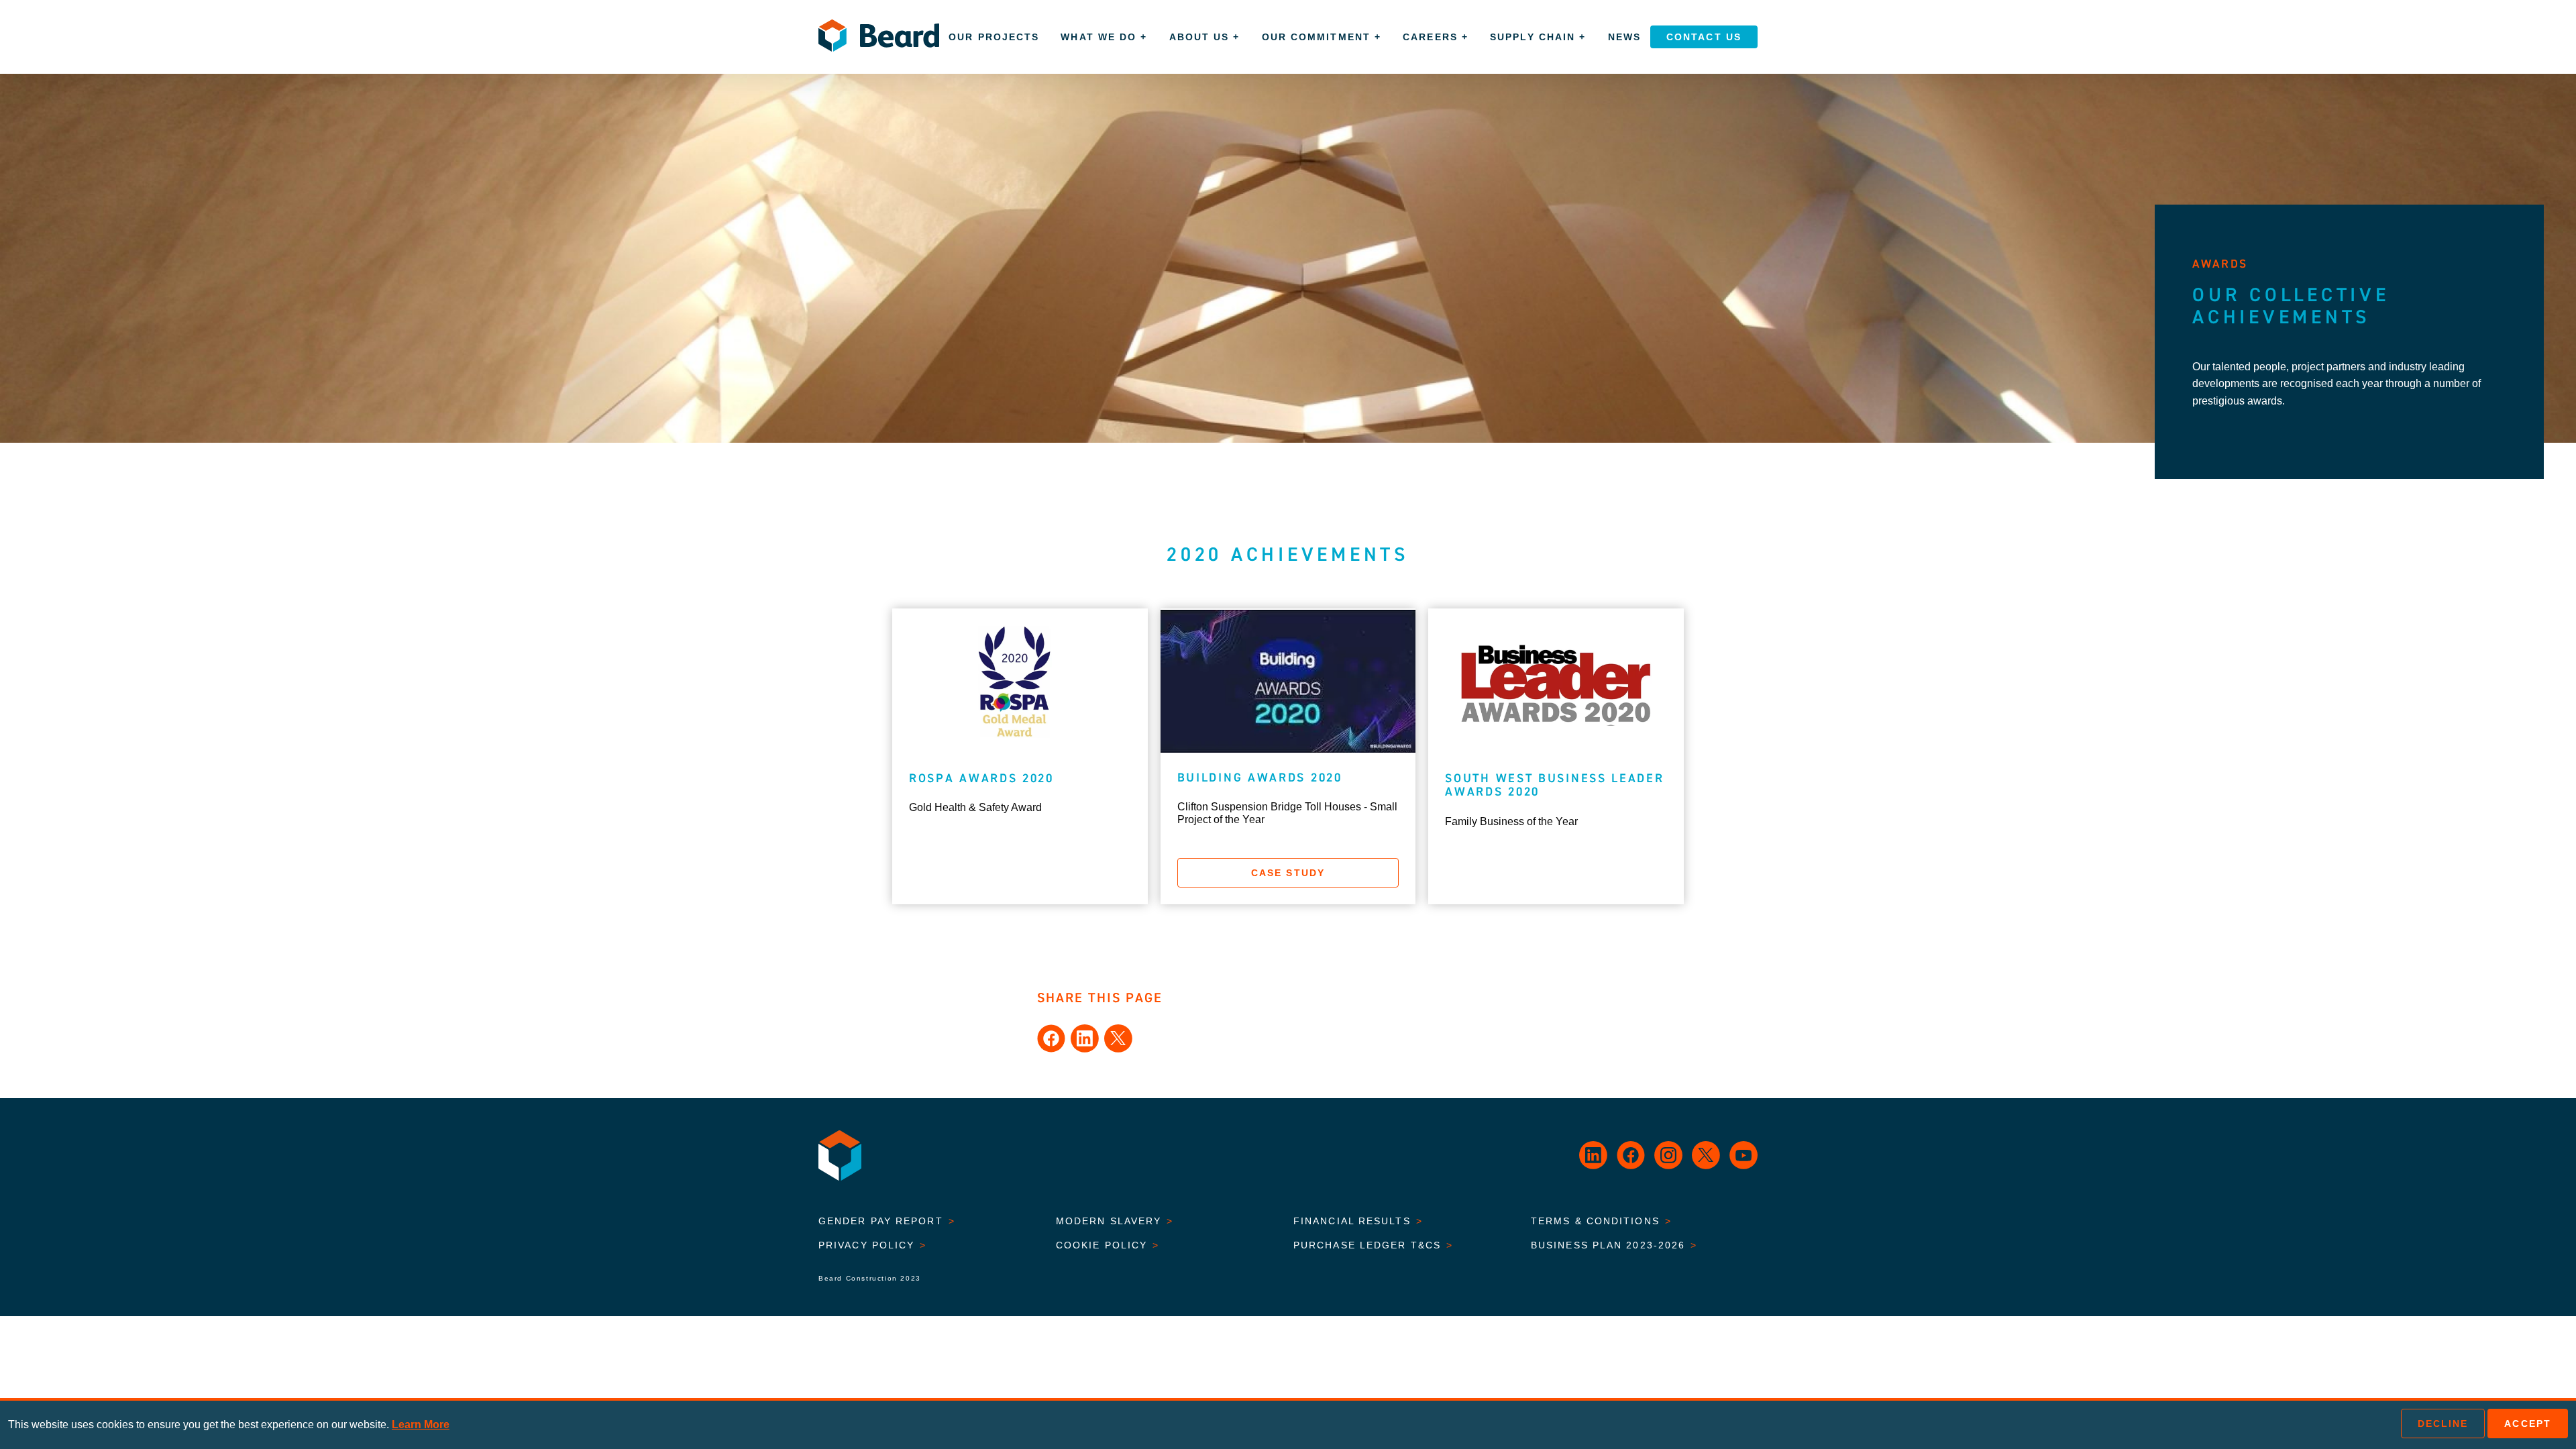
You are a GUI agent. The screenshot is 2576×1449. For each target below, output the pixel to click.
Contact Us (1704, 37)
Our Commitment (1322, 37)
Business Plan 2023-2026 (1614, 1245)
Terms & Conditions (1601, 1221)
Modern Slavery (1115, 1221)
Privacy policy (873, 1245)
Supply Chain (1538, 37)
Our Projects (994, 37)
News (1624, 37)
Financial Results (1358, 1221)
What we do (1104, 37)
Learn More (421, 1425)
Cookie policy (1108, 1245)
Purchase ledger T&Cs (1373, 1245)
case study (1288, 873)
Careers (1436, 37)
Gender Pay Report (887, 1221)
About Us (1205, 37)
